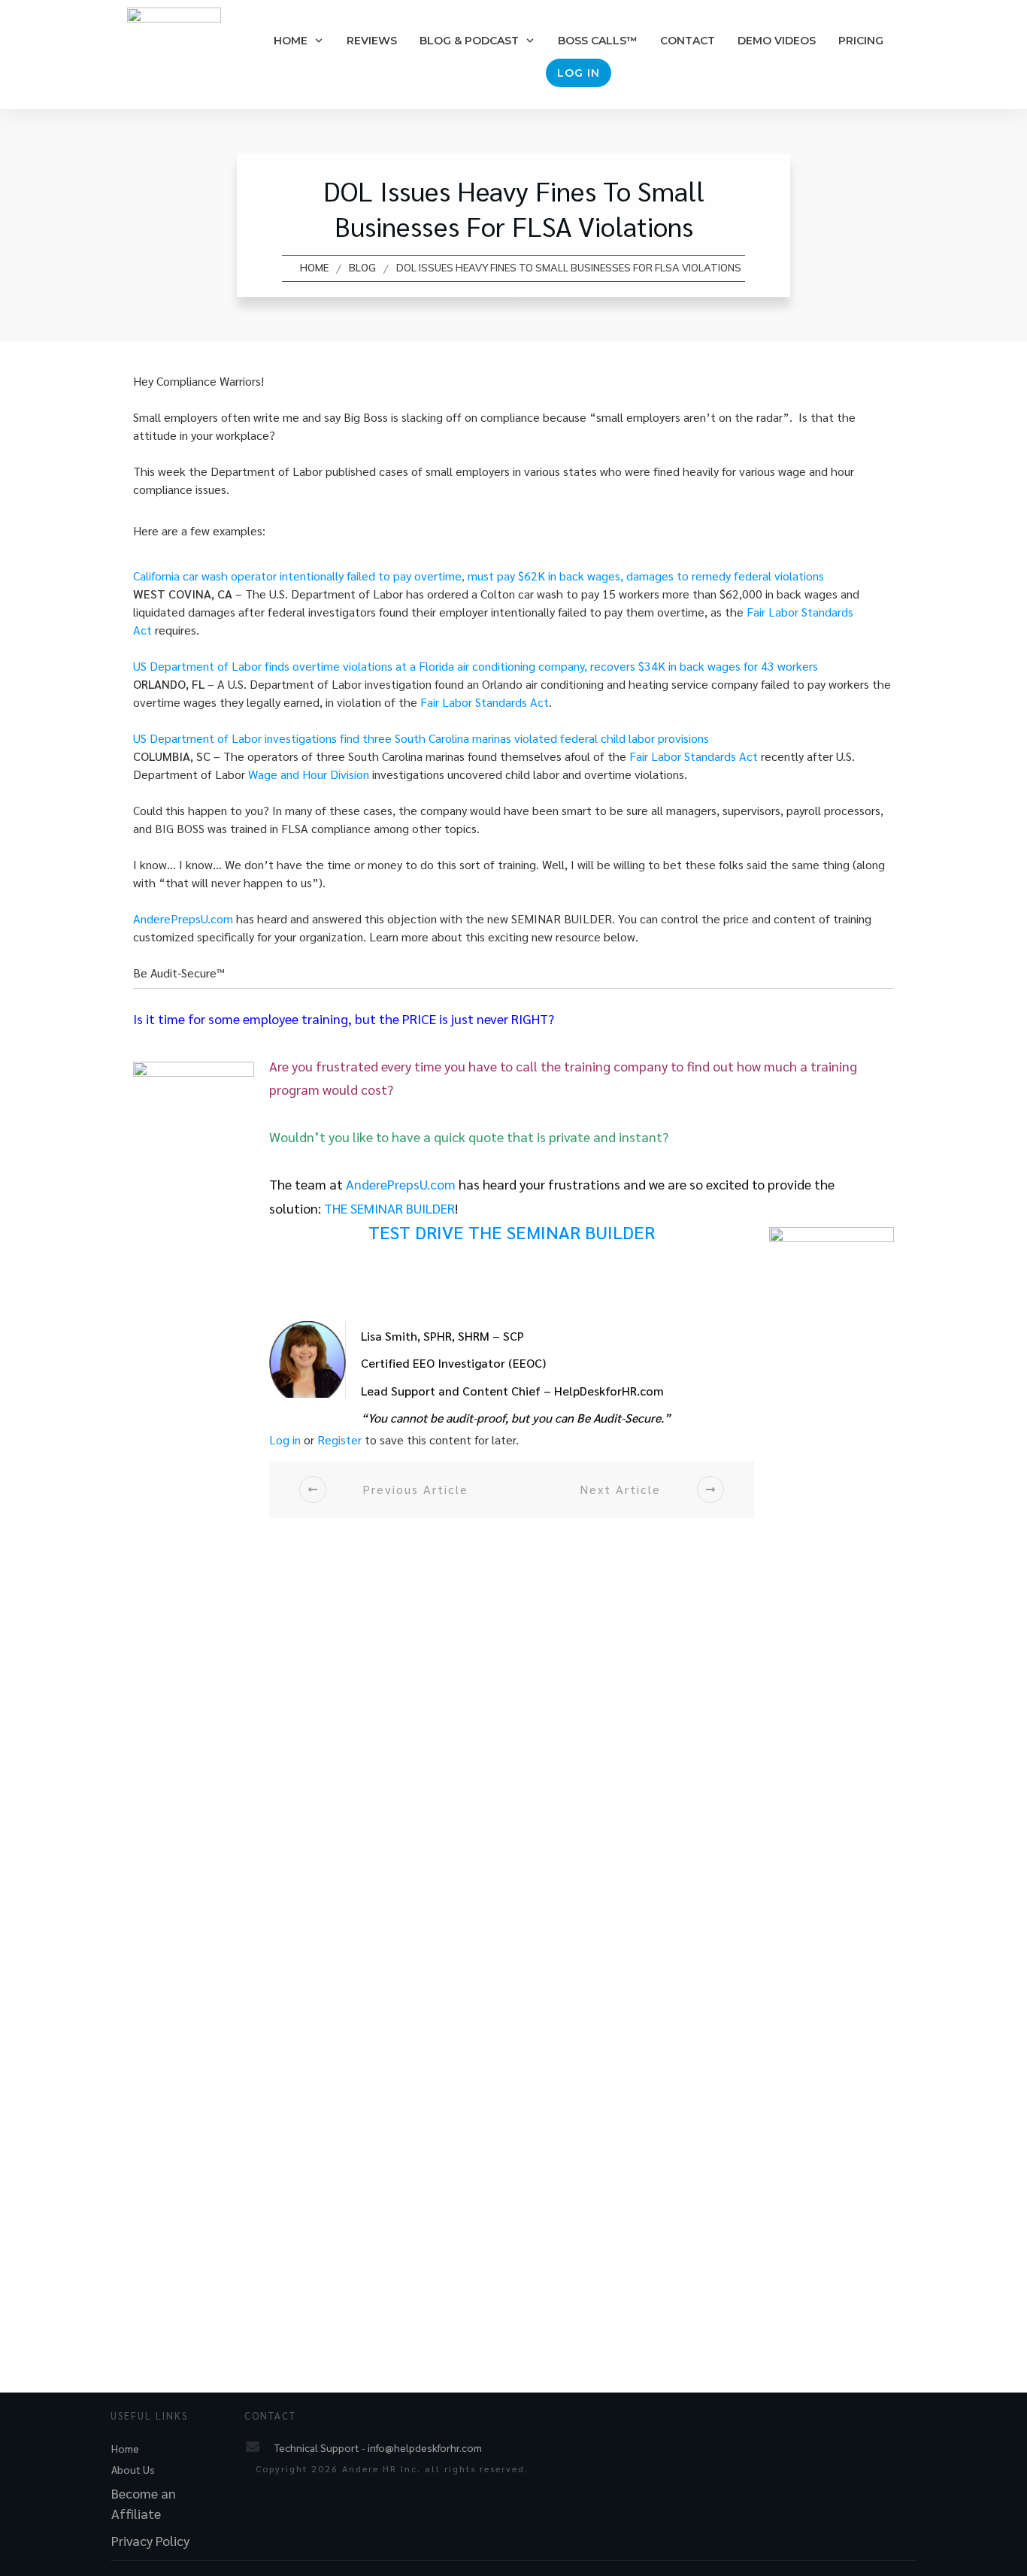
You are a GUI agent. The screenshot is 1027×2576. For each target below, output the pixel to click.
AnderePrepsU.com (183, 918)
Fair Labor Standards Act (485, 702)
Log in (285, 1440)
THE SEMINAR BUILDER (389, 1208)
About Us (133, 2469)
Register (339, 1440)
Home (125, 2448)
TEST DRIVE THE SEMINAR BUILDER (512, 1232)
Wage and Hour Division (309, 774)
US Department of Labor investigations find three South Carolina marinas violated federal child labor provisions (421, 738)
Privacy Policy (150, 2540)
